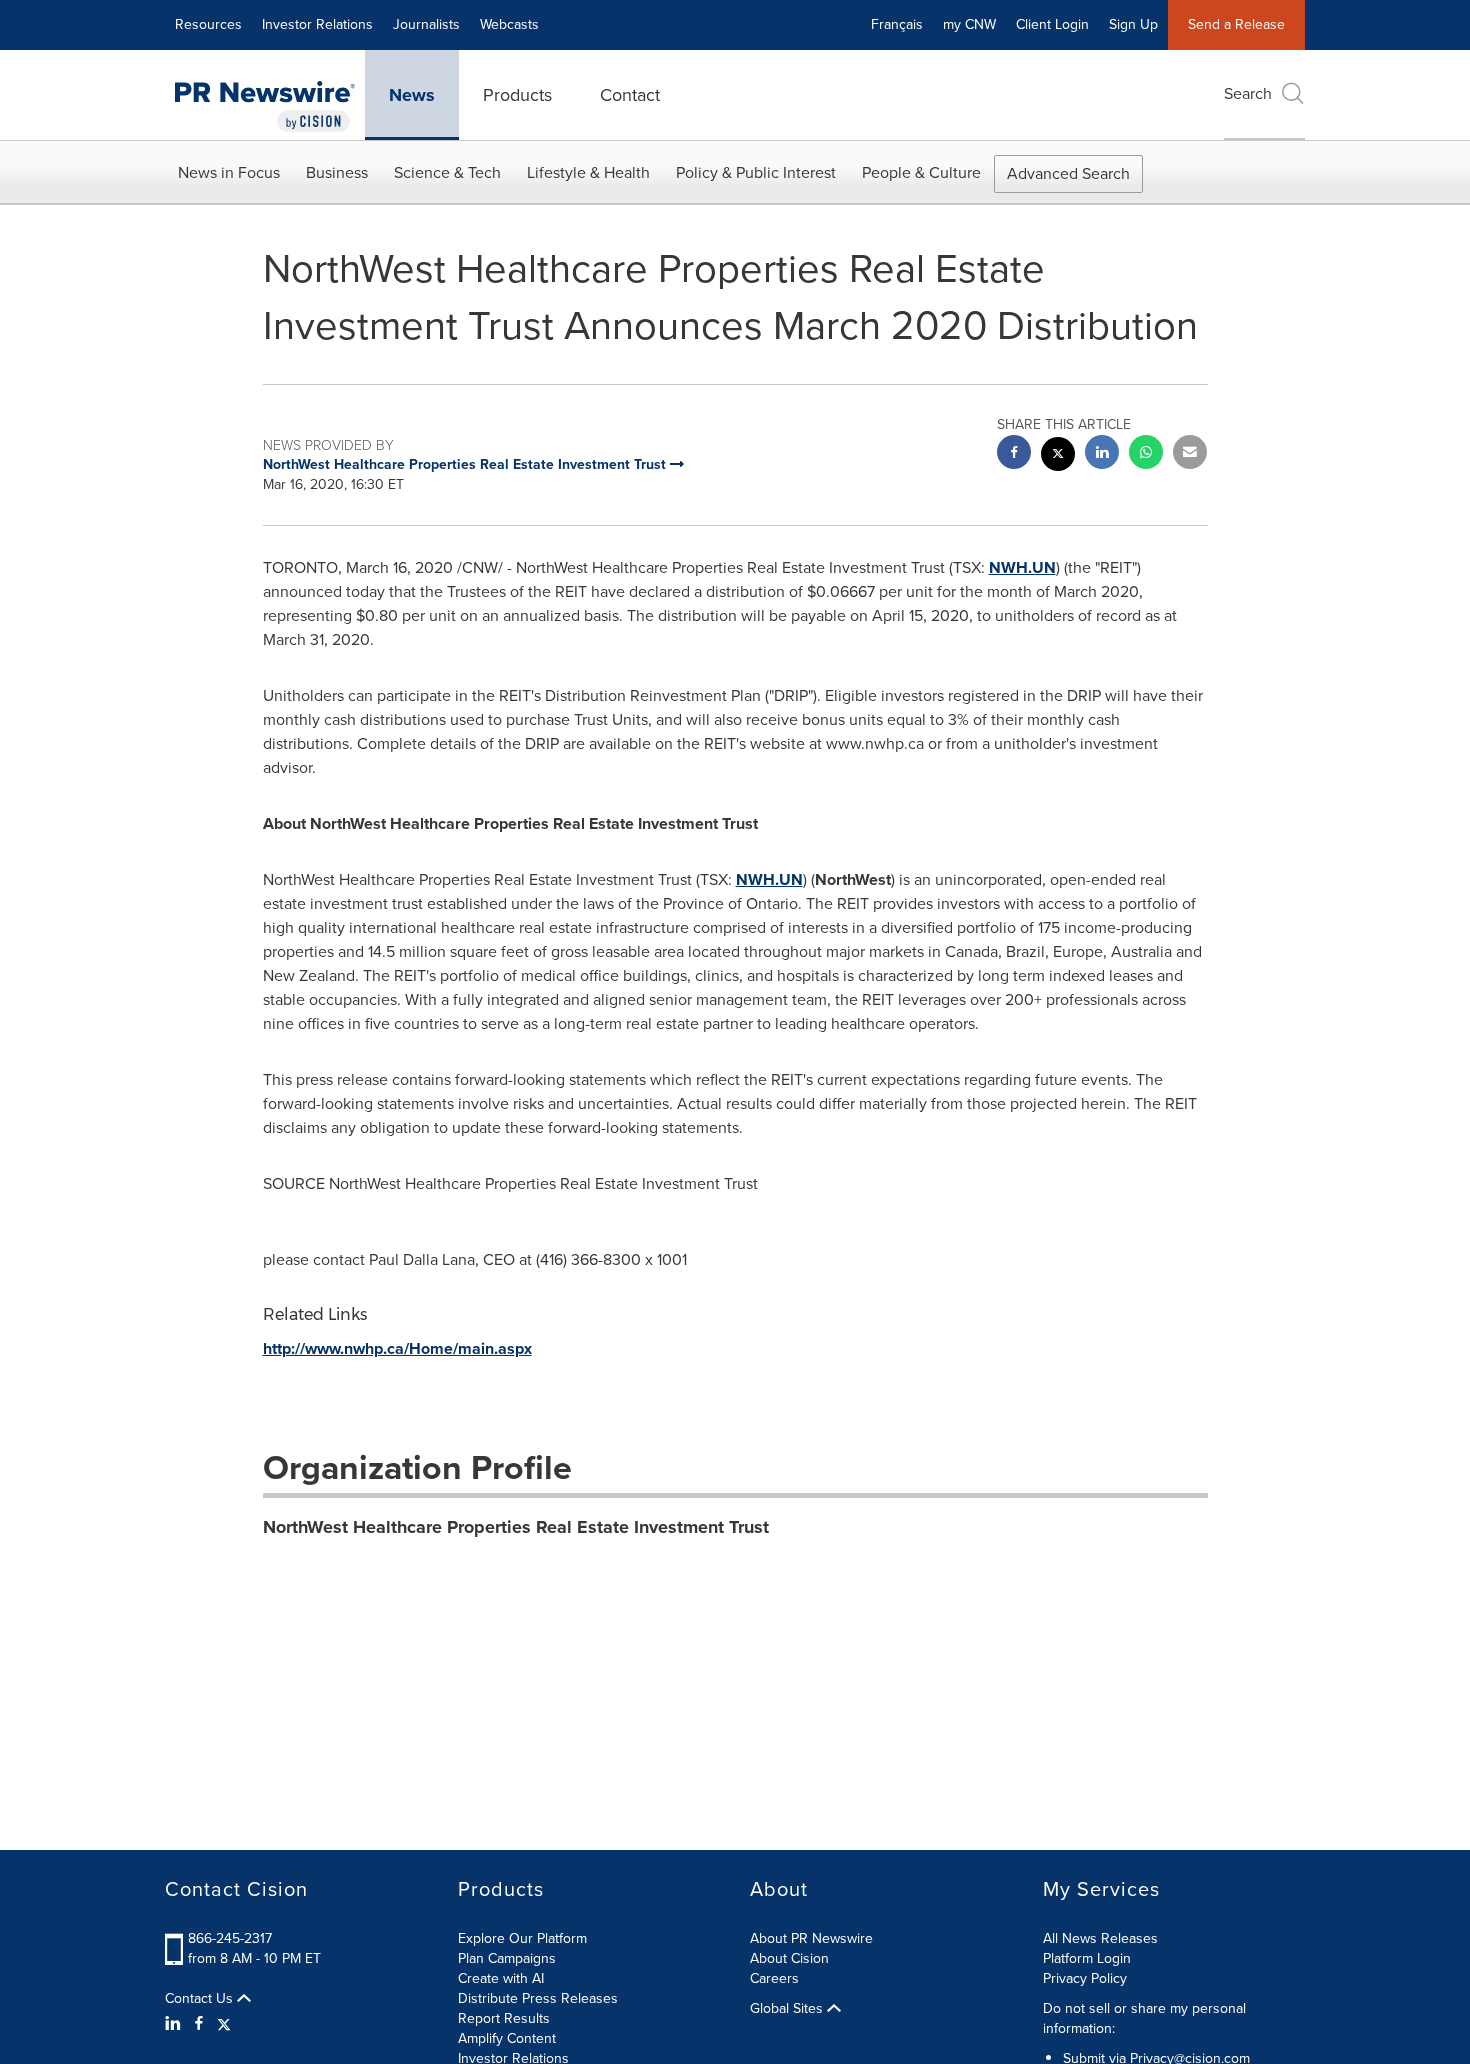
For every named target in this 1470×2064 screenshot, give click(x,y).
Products (517, 95)
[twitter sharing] (1058, 456)
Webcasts (509, 24)
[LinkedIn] (175, 2024)
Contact (630, 95)
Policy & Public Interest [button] (756, 172)
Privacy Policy (1085, 1978)
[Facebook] (199, 2024)
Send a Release (1236, 24)
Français (897, 24)
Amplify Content (507, 2038)
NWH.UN (1022, 567)
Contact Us (201, 1999)
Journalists (426, 24)
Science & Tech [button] (447, 172)
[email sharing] (1190, 454)
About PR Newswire (811, 1938)
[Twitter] (224, 2024)
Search (1248, 93)
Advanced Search (1068, 173)
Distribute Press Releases (538, 1998)
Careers (774, 1978)
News (412, 95)
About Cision (789, 1958)
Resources (208, 24)
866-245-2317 (230, 1938)
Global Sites (788, 2009)
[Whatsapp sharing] (1146, 454)
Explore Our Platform (522, 1938)
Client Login (1052, 24)
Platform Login (1087, 1958)
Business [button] (337, 172)
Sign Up (1133, 24)
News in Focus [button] (229, 172)
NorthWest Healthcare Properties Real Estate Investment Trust (516, 1527)
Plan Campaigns (507, 1958)
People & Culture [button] (921, 172)
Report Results (504, 2018)
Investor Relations (317, 24)
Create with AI (501, 1978)
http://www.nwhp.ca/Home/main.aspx (397, 1348)
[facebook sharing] (1014, 454)
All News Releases (1100, 1938)
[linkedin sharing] (1102, 454)
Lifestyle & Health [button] (588, 172)
